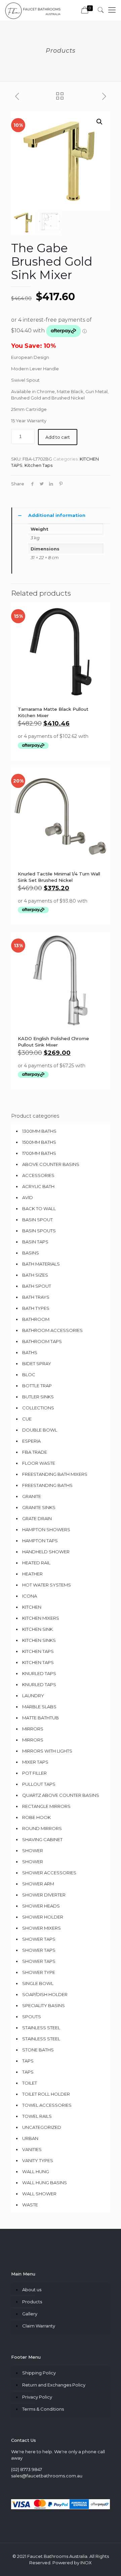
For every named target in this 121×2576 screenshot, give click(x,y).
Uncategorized (42, 2127)
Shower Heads (41, 1906)
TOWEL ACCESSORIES (47, 2105)
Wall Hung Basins (45, 2183)
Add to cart (58, 437)
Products (32, 2302)
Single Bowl (38, 1983)
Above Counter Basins (51, 1164)
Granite (32, 1496)
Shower (33, 1850)
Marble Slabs (39, 1707)
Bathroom (36, 1319)
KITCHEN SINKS (39, 1640)
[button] (99, 122)
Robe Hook (36, 1817)
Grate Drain (37, 1518)
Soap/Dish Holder (45, 1994)
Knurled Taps (39, 1673)
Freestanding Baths (47, 1485)
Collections (38, 1408)
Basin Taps (35, 1242)
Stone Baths (38, 2050)
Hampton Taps (40, 1541)
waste (30, 2205)
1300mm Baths (39, 1131)
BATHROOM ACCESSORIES (52, 1330)
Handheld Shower (46, 1552)
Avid (28, 1197)
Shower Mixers (42, 1928)
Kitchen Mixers (41, 1618)
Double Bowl (40, 1430)
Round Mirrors (42, 1828)
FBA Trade (35, 1452)
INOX (86, 2563)
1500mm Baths (39, 1142)
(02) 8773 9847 (27, 2469)
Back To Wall (39, 1209)
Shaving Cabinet (42, 1839)
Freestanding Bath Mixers (55, 1474)
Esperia (31, 1441)
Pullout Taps (39, 1784)
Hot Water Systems (47, 1585)
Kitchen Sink (37, 1629)
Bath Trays (36, 1297)
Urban (30, 2138)
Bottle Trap (37, 1386)
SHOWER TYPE (39, 1972)
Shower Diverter (44, 1895)
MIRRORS (33, 1740)
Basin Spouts (39, 1231)
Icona (30, 1596)
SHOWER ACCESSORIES (49, 1873)
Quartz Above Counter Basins (61, 1795)
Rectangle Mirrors (46, 1806)
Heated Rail (36, 1563)
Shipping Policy (39, 2373)
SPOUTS (32, 2017)
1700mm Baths (39, 1153)
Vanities (32, 2149)
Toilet (30, 2083)
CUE (27, 1419)
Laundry (33, 1696)
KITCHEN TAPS (38, 1662)
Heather (32, 1574)
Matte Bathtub (41, 1718)
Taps (28, 2061)
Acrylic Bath (38, 1186)
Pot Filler (34, 1773)
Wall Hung (36, 2171)
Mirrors (33, 1729)
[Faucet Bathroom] (33, 10)
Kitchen (32, 1607)
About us (32, 2290)
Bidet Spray (37, 1363)
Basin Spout (37, 1220)
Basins (31, 1253)
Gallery (30, 2314)
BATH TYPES (36, 1308)
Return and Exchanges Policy (54, 2385)
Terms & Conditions (43, 2409)
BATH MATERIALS (41, 1264)
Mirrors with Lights (47, 1751)
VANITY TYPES (38, 2160)
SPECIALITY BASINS (44, 2005)
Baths (30, 1352)
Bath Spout (37, 1286)
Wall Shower (39, 2194)
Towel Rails (37, 2116)
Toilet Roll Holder (46, 2094)
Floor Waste (39, 1463)
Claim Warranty (39, 2326)
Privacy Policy (37, 2397)
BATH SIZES (35, 1275)
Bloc (29, 1375)
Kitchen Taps (38, 465)
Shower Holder (43, 1917)
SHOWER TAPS (39, 1939)
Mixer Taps (35, 1762)
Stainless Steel (41, 2028)
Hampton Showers (46, 1529)
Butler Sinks (38, 1397)
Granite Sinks (39, 1507)
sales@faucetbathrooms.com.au (47, 2476)
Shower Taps (39, 1950)
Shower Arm (38, 1884)
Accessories (38, 1175)
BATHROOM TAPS (42, 1341)
